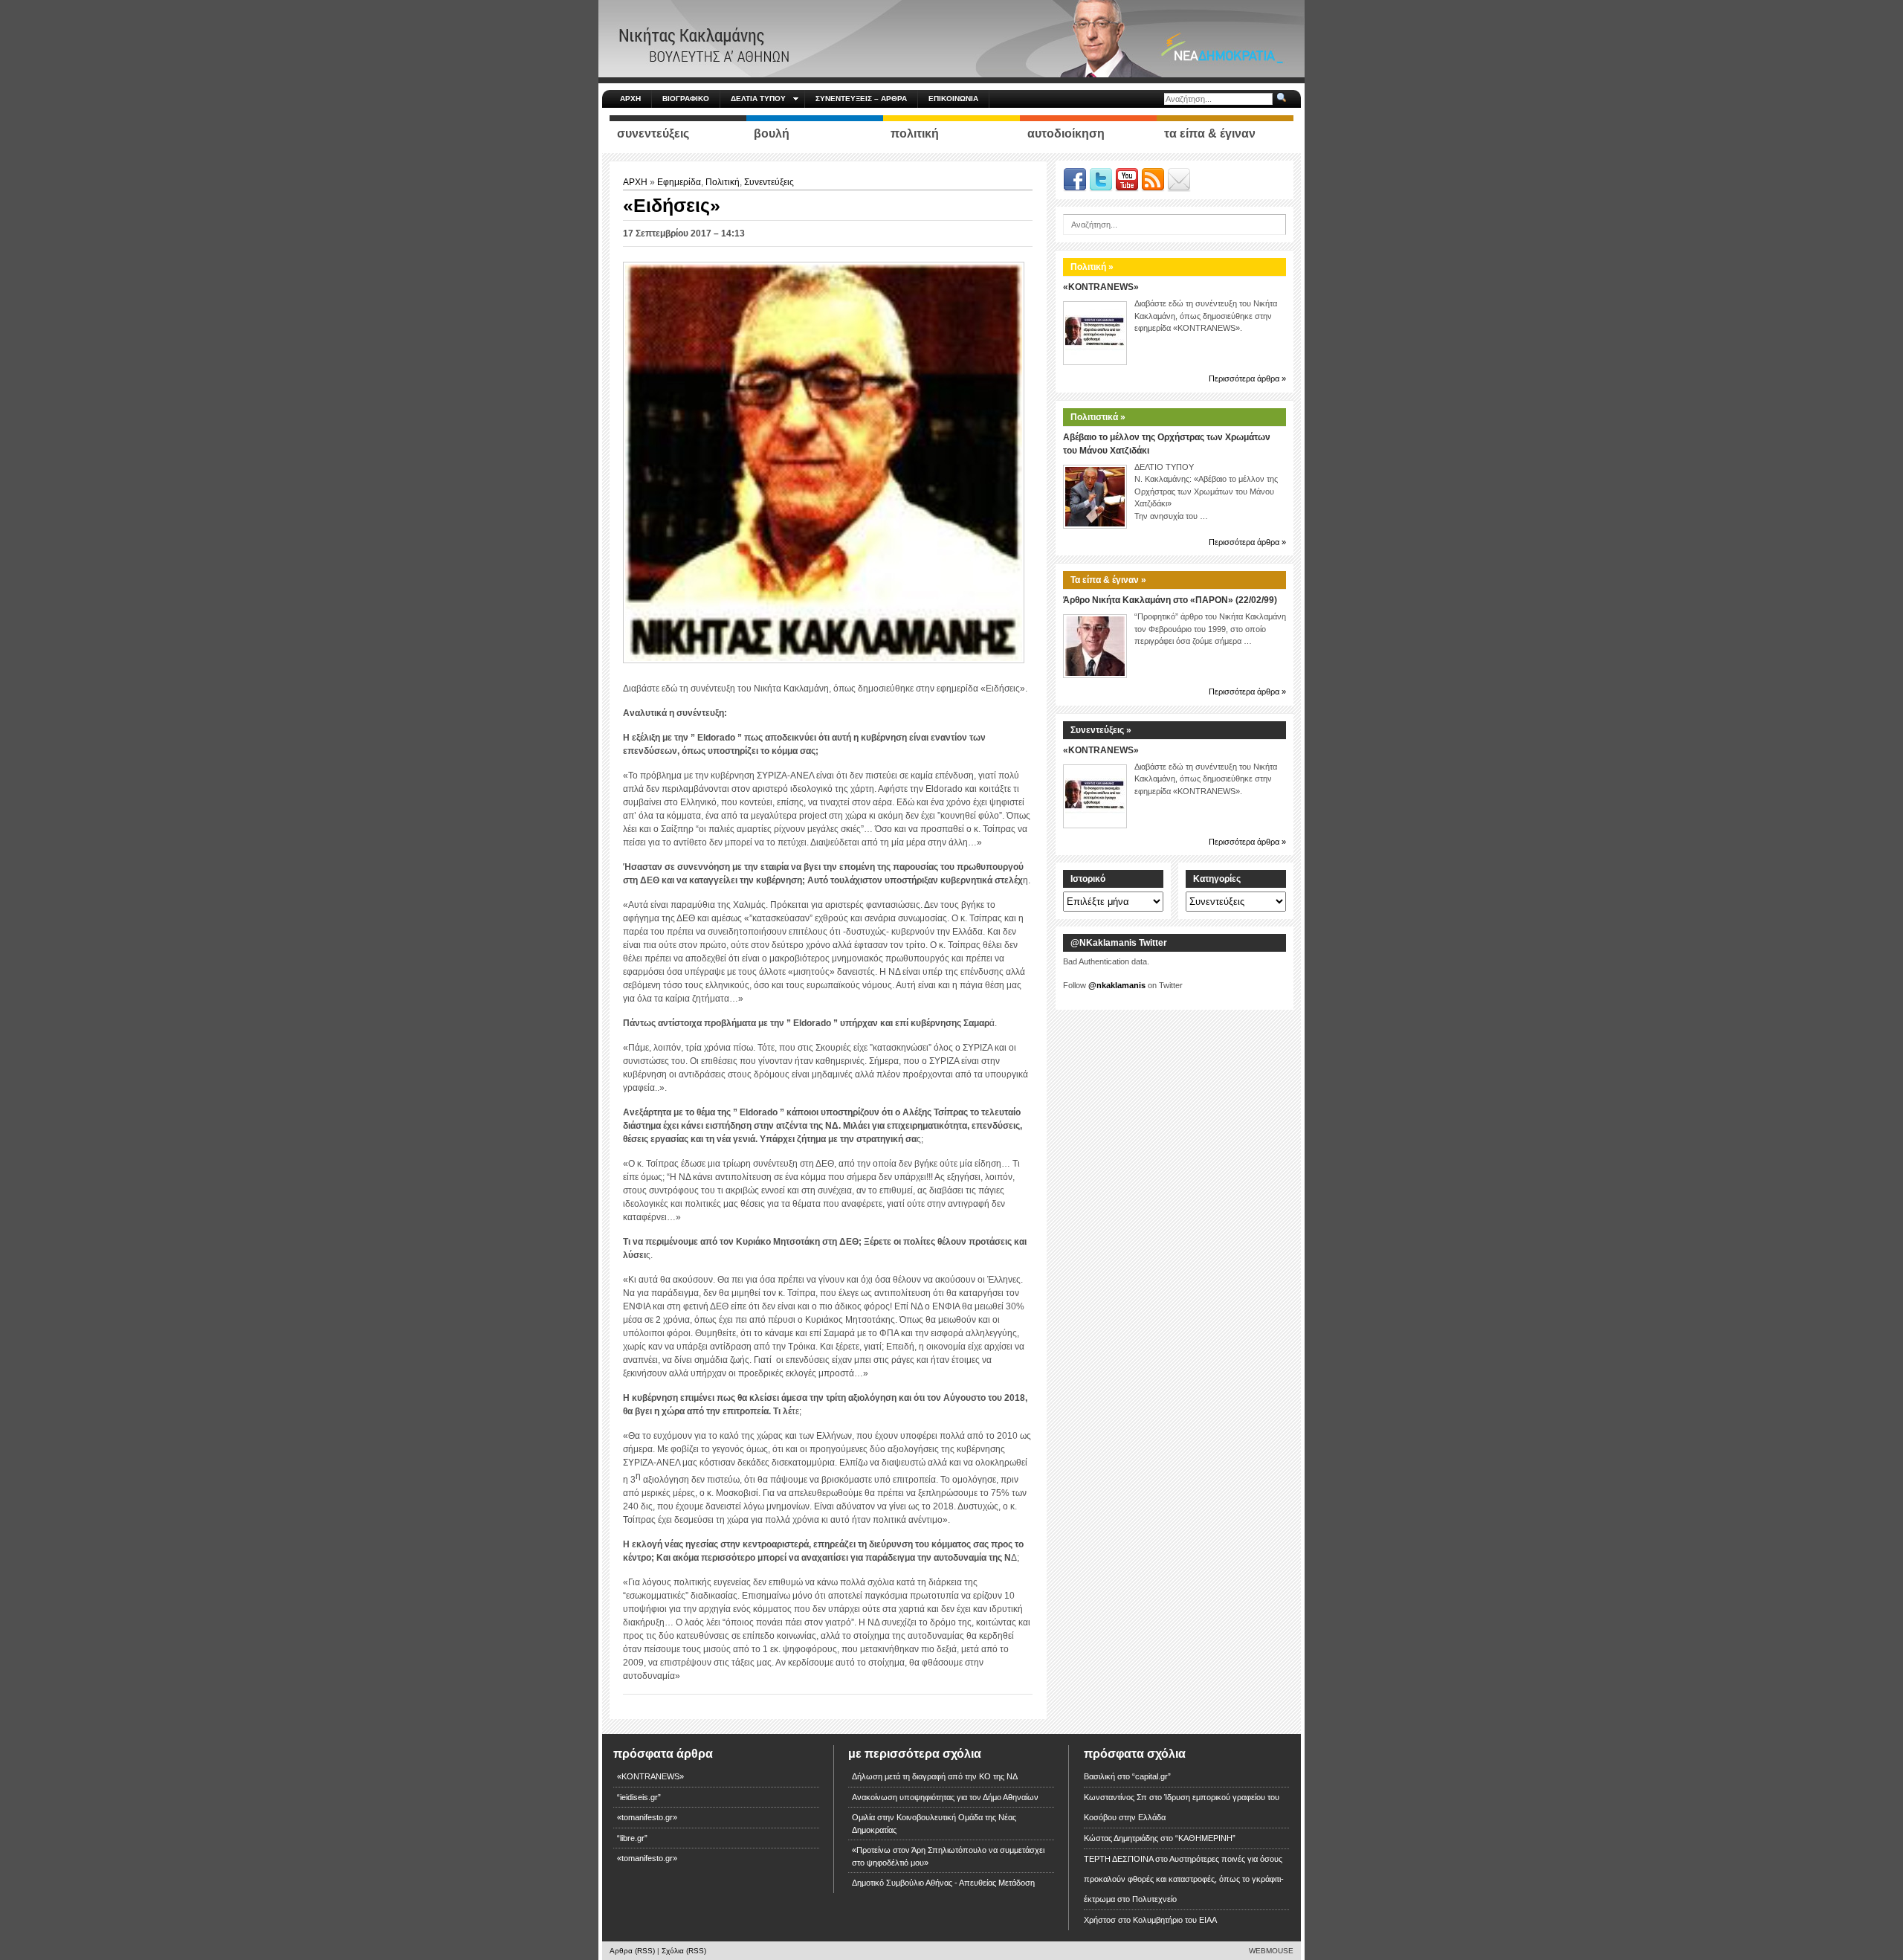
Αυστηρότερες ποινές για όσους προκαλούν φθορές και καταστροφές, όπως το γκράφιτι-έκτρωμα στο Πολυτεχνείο (1184, 1879)
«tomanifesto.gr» (647, 1817)
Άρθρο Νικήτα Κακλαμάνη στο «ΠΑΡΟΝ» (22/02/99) (1170, 600)
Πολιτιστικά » (1098, 417)
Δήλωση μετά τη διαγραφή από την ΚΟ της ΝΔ (935, 1776)
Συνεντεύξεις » (1101, 730)
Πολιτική (723, 182)
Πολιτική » (1092, 267)
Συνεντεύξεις (769, 182)
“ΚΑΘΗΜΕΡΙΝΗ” (1205, 1838)
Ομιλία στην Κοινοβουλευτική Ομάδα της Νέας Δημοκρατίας (934, 1824)
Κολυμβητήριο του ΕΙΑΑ (1175, 1920)
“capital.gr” (1151, 1776)
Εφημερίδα (679, 182)
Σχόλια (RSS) (684, 1951)
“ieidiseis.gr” (639, 1797)
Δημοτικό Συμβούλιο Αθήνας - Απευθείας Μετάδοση (943, 1883)
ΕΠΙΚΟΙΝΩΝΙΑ (953, 99)
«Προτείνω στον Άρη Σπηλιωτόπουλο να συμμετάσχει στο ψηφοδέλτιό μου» (948, 1856)
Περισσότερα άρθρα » (1247, 378)
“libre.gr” (632, 1838)
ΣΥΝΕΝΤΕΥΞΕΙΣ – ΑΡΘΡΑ (861, 99)
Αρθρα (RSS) (632, 1951)
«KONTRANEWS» (1101, 287)
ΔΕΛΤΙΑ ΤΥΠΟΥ (758, 99)
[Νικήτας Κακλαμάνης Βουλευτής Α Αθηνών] (951, 38)
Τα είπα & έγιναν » (1108, 580)
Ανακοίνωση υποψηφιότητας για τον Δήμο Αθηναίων (945, 1797)
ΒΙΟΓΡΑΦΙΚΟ (686, 99)
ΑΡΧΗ (630, 99)
